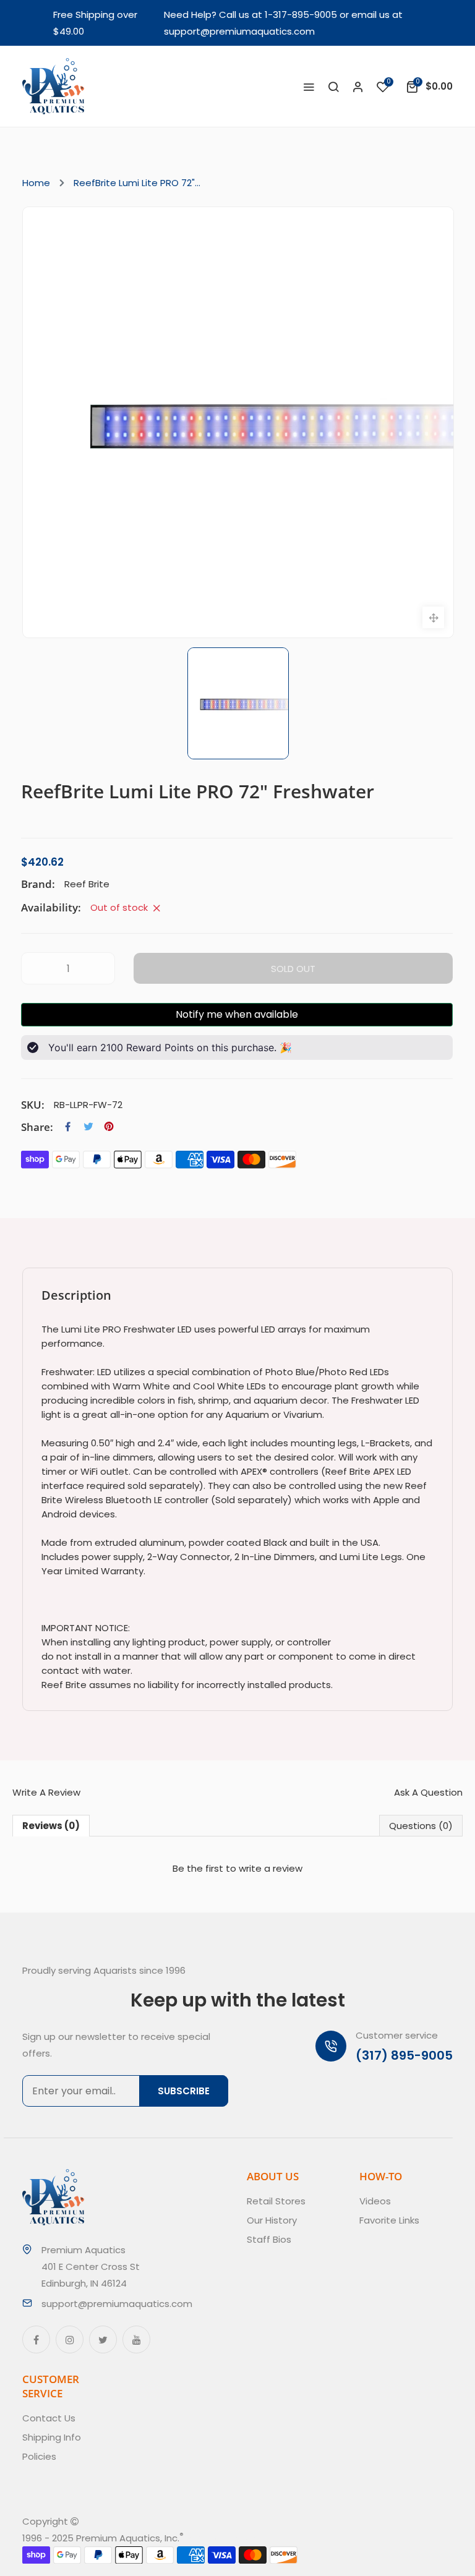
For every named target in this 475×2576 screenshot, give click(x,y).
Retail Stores (276, 2201)
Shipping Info (52, 2437)
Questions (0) (421, 1826)
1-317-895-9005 (301, 15)
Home (36, 183)
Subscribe (184, 2091)
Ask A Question (428, 1792)
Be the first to (237, 1868)
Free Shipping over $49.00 (95, 23)
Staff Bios (269, 2239)
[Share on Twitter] (88, 1127)
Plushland (241, 2538)
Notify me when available (237, 1014)
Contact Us (49, 2418)
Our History (272, 2220)
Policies (39, 2456)
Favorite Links (389, 2220)
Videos (375, 2201)
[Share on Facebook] (68, 1127)
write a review (271, 1868)
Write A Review (46, 1792)
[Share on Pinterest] (109, 1127)
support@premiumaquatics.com (239, 31)
